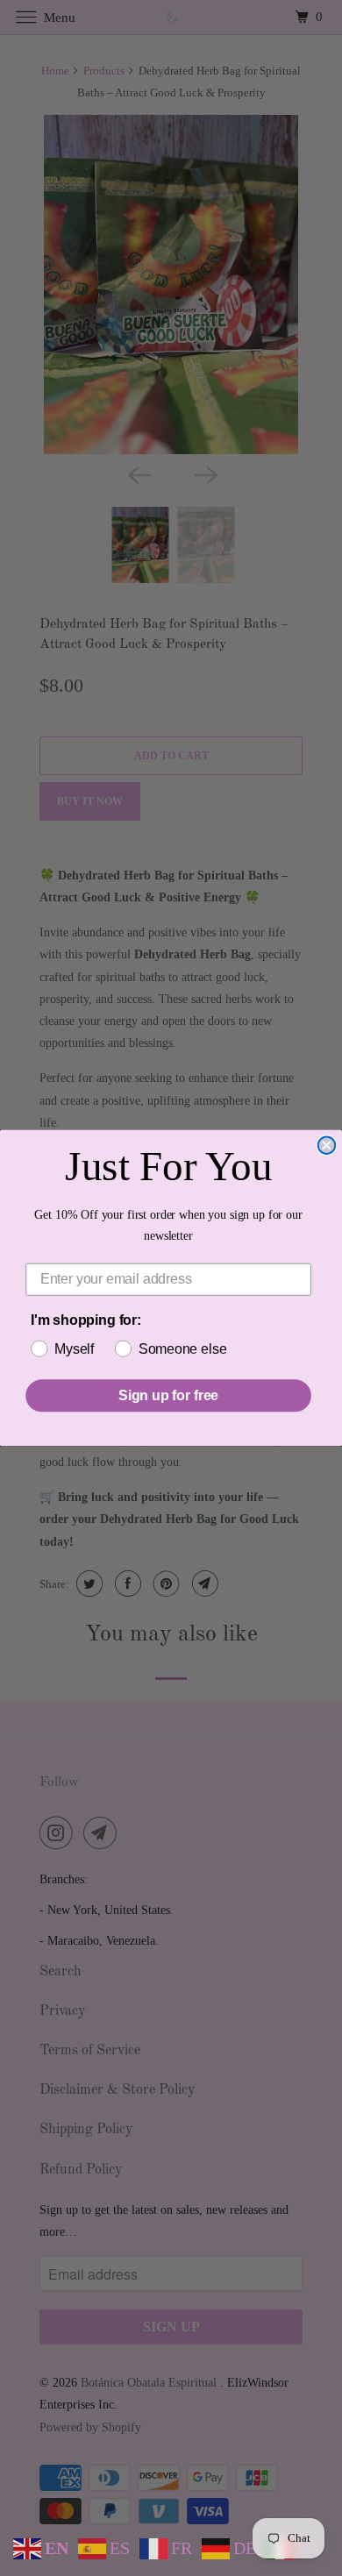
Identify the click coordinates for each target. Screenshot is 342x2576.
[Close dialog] (327, 1146)
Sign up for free (168, 1395)
